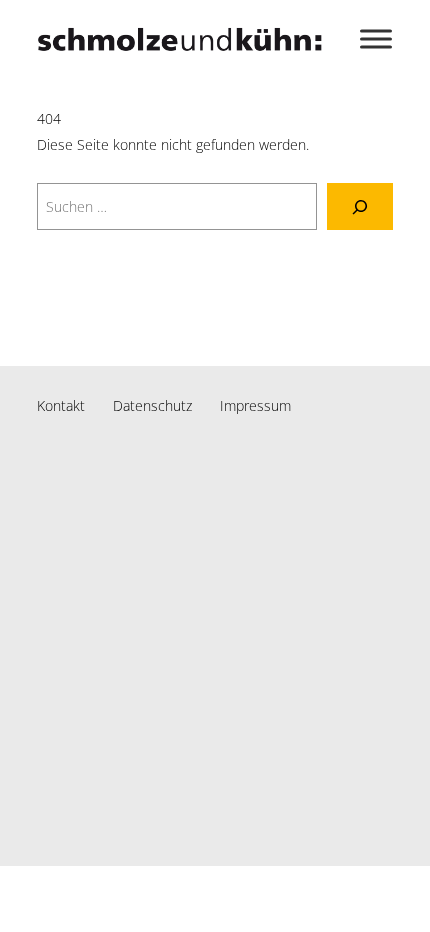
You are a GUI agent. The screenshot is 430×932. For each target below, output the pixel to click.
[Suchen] (360, 206)
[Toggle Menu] (376, 38)
